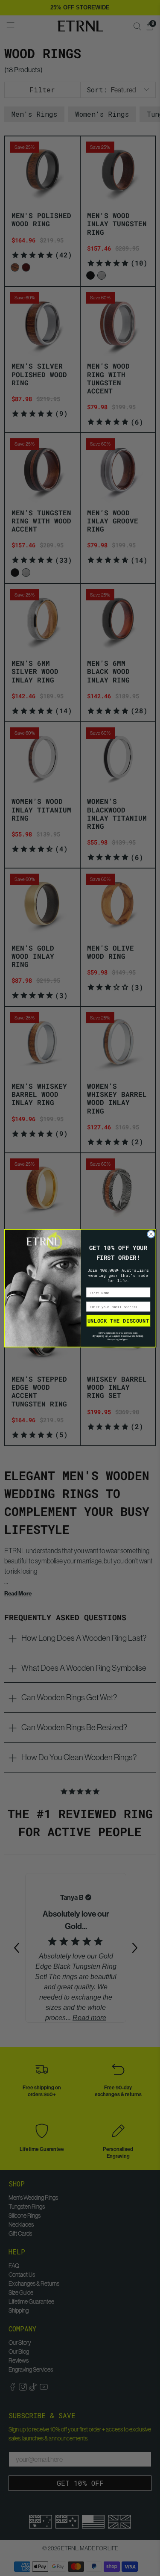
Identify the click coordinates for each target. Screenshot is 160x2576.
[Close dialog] (151, 1234)
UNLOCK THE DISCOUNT (118, 1320)
